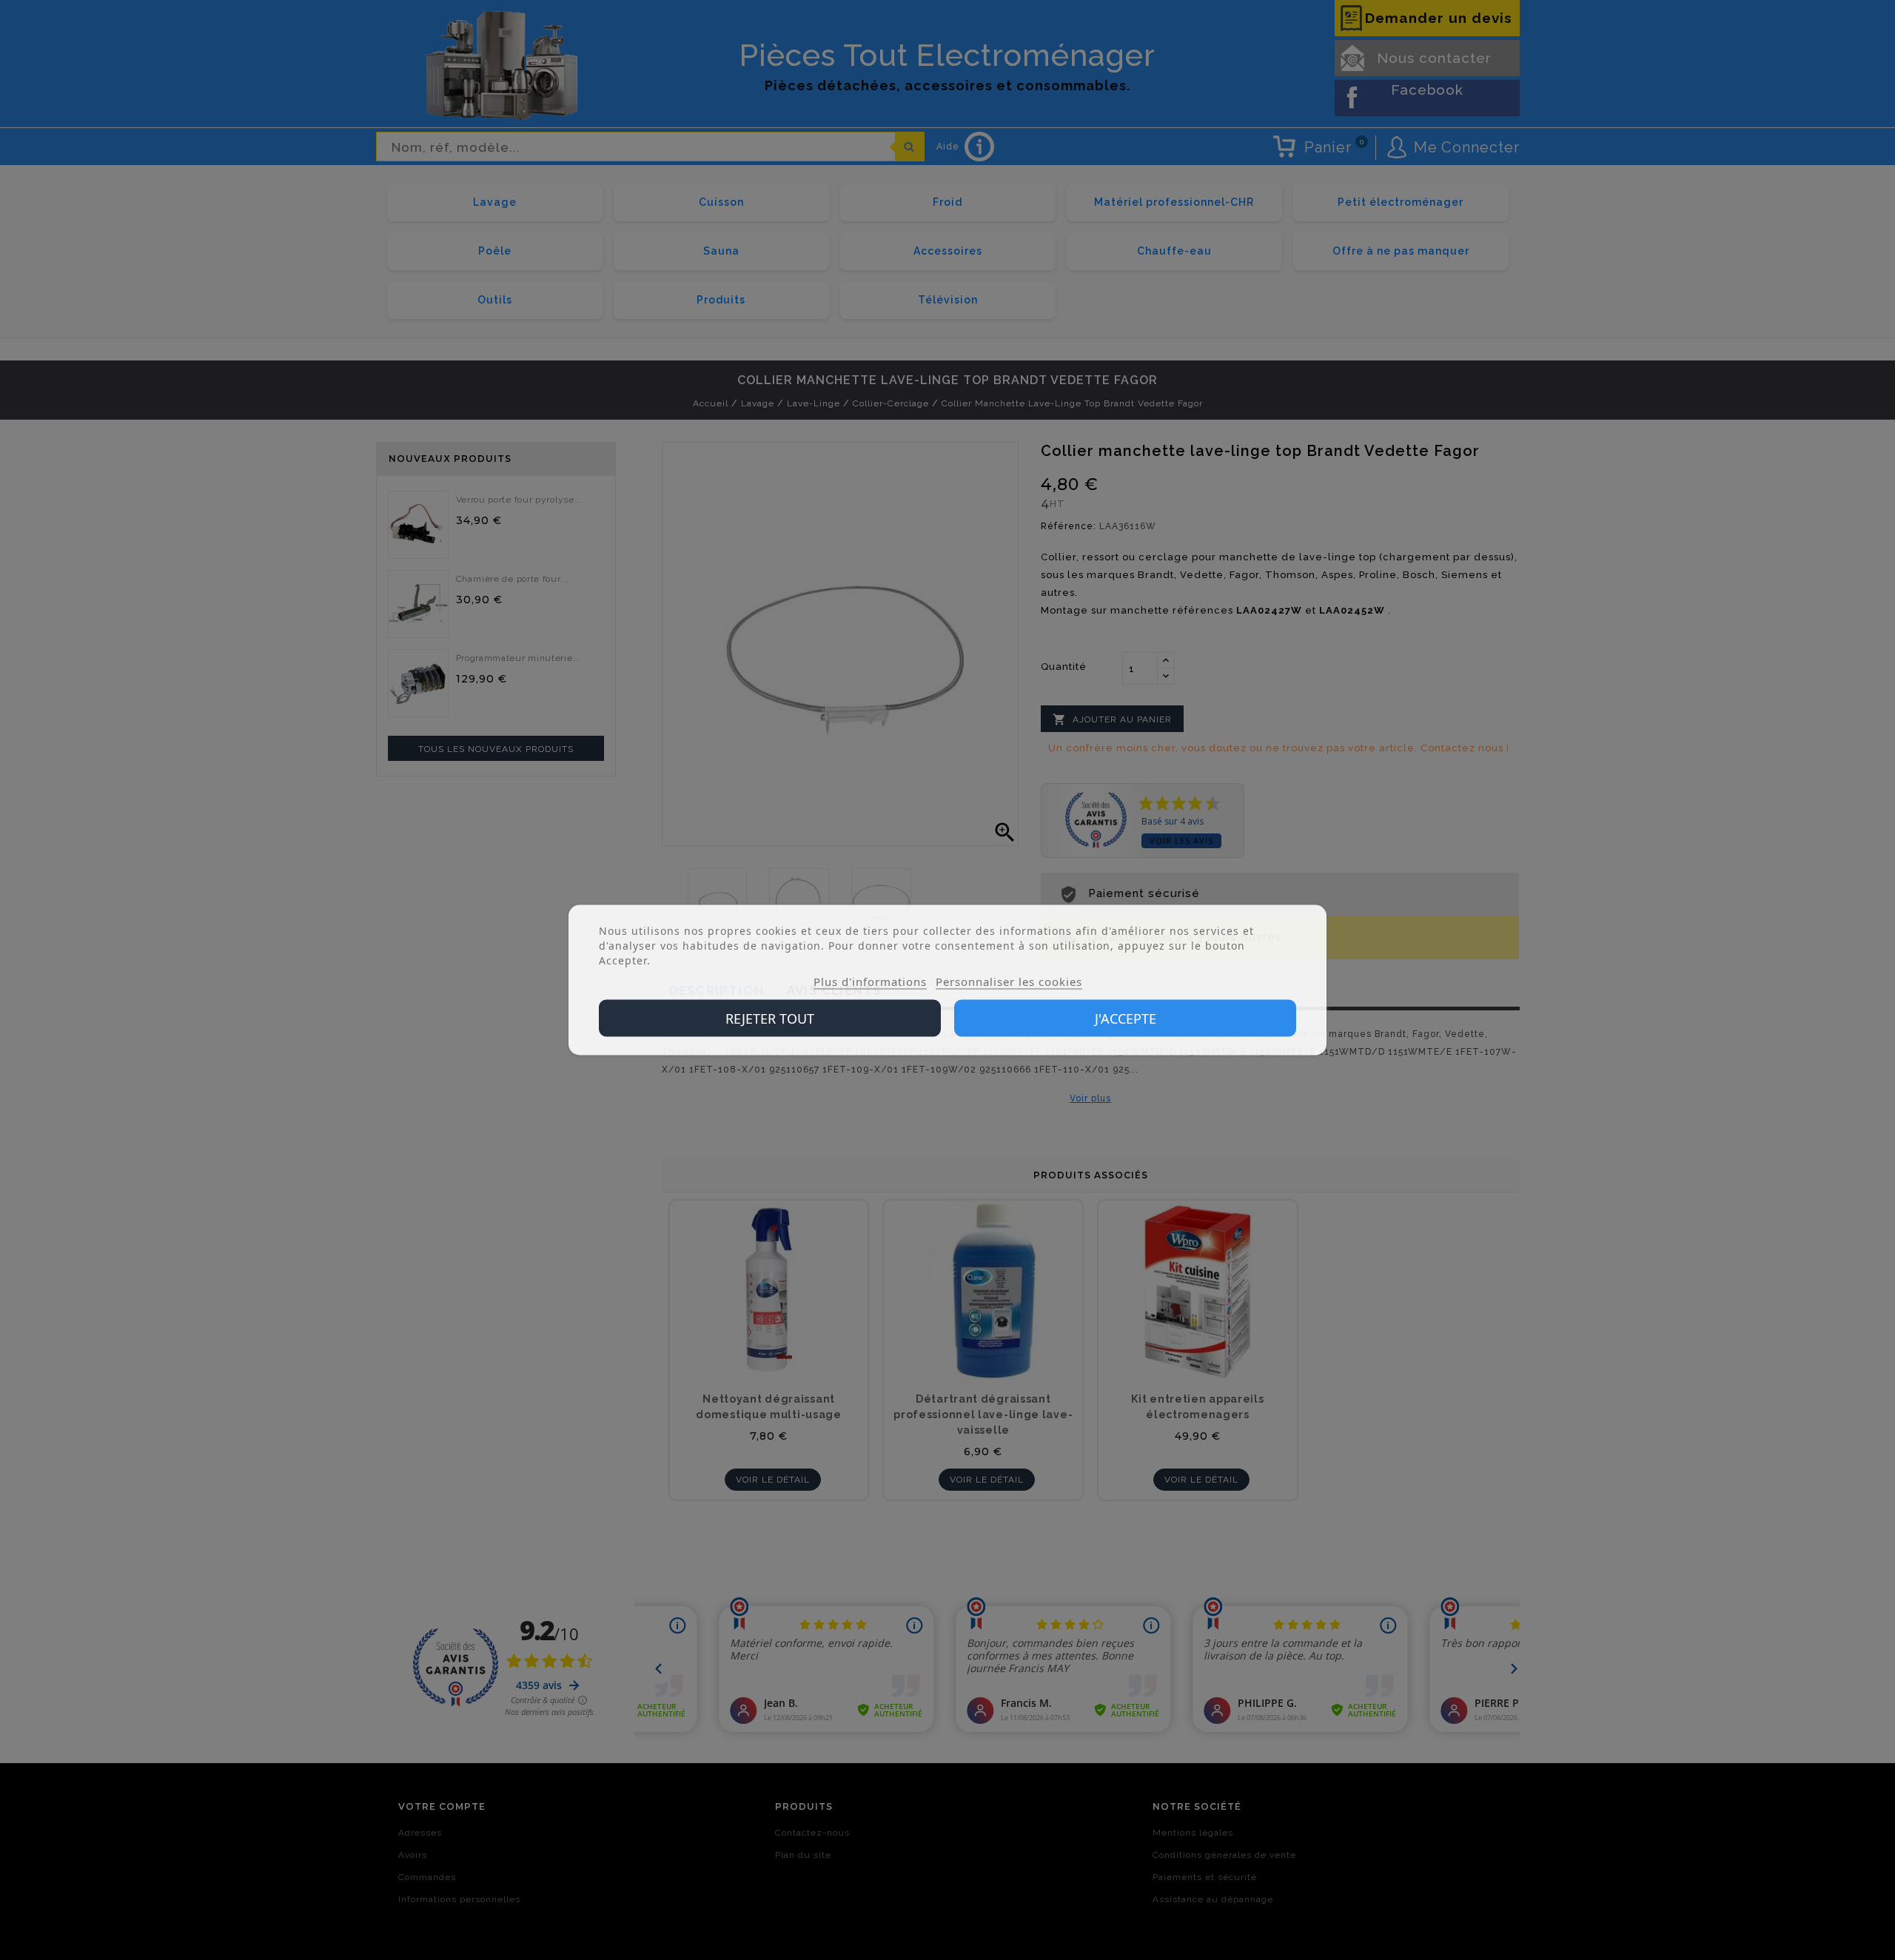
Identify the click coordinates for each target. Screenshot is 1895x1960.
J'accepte (1126, 1018)
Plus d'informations (870, 981)
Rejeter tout (770, 1018)
